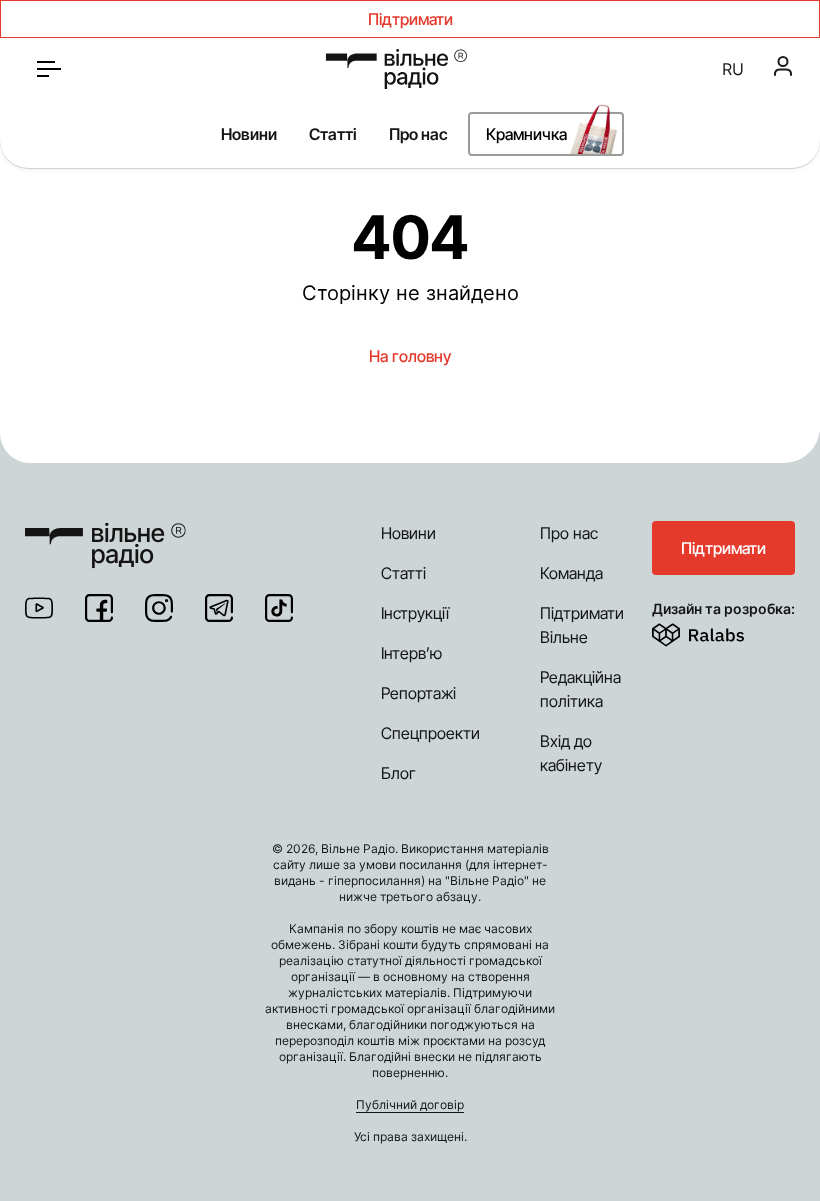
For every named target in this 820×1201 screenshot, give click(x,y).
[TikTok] (279, 608)
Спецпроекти (430, 733)
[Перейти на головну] (396, 69)
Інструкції (415, 613)
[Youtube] (39, 608)
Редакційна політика (580, 689)
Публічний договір (410, 1104)
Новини (249, 134)
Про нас (418, 134)
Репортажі (418, 693)
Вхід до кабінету (571, 753)
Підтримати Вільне (582, 625)
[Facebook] (99, 608)
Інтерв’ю (411, 653)
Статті (333, 134)
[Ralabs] (722, 631)
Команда (571, 573)
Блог (398, 773)
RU (733, 69)
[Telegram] (219, 608)
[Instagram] (159, 608)
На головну (410, 356)
